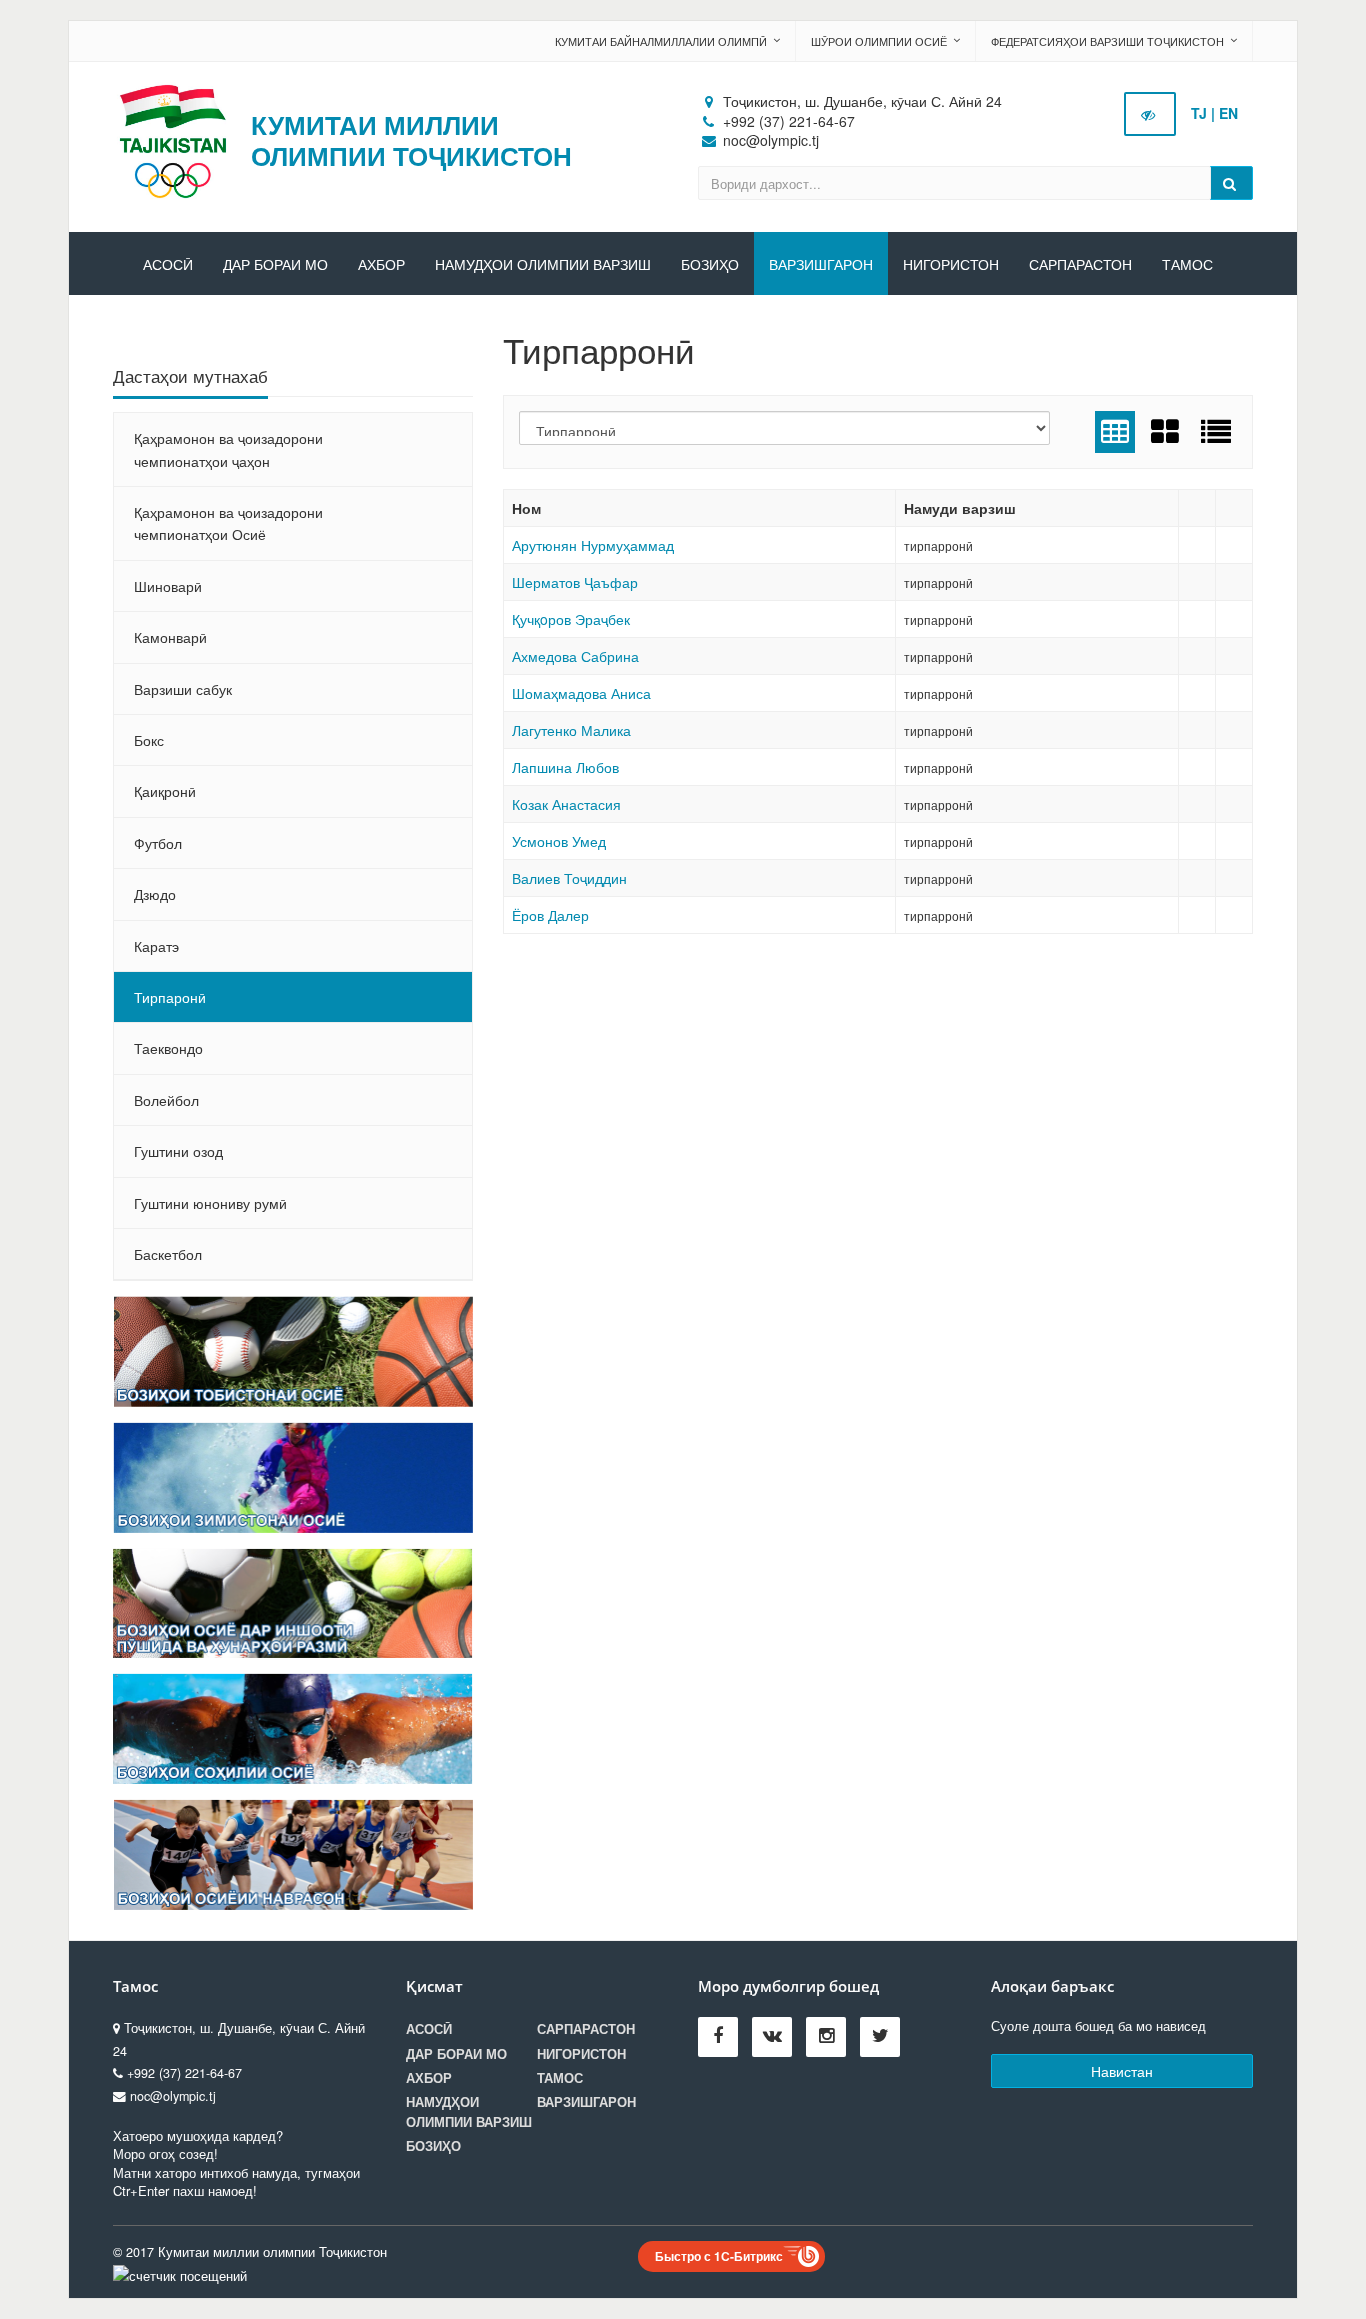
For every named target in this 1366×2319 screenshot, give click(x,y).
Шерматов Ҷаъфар (575, 582)
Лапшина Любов (565, 767)
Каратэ (156, 946)
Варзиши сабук (183, 689)
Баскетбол (168, 1254)
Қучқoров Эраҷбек (571, 619)
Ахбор (381, 265)
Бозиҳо (710, 265)
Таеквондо (168, 1048)
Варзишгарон (821, 265)
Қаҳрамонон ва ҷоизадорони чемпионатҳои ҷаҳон (228, 449)
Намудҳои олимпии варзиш (543, 265)
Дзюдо (155, 894)
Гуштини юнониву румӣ (210, 1203)
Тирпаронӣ (170, 997)
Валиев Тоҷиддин (569, 878)
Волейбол (166, 1100)
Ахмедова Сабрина (575, 656)
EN (1228, 113)
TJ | (1203, 113)
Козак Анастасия (566, 804)
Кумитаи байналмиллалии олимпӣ (661, 41)
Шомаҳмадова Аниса (581, 693)
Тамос (1187, 265)
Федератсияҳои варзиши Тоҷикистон (1107, 41)
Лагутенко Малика (571, 730)
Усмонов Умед (559, 841)
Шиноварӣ (168, 586)
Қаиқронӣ (165, 791)
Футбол (158, 843)
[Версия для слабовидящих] (1150, 114)
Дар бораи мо (275, 265)
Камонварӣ (170, 637)
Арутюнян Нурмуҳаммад (593, 545)
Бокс (149, 740)
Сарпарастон (1080, 265)
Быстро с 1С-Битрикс (719, 2256)
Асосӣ (168, 265)
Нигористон (951, 265)
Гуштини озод (178, 1151)
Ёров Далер (550, 915)
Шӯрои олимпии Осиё (879, 41)
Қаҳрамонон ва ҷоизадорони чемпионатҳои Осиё (228, 523)
